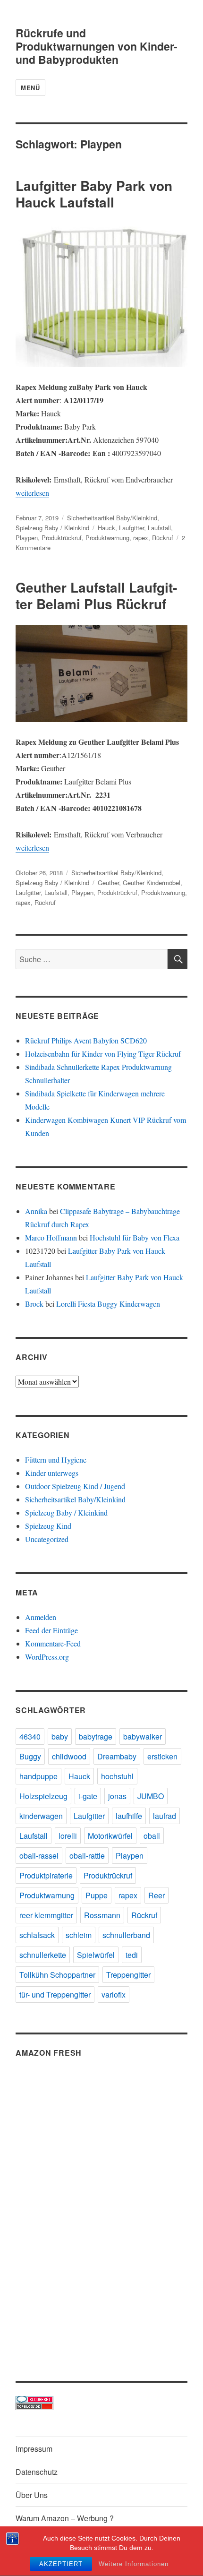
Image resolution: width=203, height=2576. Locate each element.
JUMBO (151, 1796)
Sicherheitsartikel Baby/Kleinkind (112, 518)
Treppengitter (128, 1975)
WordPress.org (47, 1657)
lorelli (68, 1836)
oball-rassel (39, 1856)
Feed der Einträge (51, 1630)
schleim (79, 1935)
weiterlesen (32, 493)
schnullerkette (43, 1955)
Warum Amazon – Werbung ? (65, 2518)
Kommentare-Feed (53, 1643)
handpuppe (38, 1776)
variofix (114, 1994)
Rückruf (163, 538)
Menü (30, 88)
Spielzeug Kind (48, 1526)
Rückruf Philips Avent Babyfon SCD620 (86, 1040)
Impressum (34, 2449)
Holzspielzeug (43, 1796)
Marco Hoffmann (51, 1237)
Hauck (106, 528)
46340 (30, 1736)
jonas (117, 1796)
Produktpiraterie (46, 1875)
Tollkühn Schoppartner (57, 1975)
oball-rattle (87, 1856)
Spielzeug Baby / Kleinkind (52, 528)
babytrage (96, 1736)
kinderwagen (41, 1816)
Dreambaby (117, 1756)
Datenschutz (37, 2472)
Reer (156, 1895)
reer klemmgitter (46, 1915)
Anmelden (41, 1617)
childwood (69, 1756)
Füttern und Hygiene (56, 1460)
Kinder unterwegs (52, 1473)
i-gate (88, 1796)
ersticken (162, 1756)
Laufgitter (131, 528)
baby (60, 1736)
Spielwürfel (96, 1955)
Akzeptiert (61, 2564)
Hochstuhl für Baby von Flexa (135, 1237)
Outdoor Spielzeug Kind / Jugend (75, 1486)
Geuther (108, 883)
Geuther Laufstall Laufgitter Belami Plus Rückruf (96, 595)
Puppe (97, 1895)
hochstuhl (117, 1776)
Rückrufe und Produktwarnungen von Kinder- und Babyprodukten (97, 46)
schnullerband (126, 1935)
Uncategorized (47, 1539)
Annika (36, 1211)
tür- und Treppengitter (55, 1994)
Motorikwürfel (110, 1836)
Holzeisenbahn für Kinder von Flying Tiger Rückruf (103, 1054)
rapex (141, 538)
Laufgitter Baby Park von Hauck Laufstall (94, 194)
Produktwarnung (107, 538)
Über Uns (32, 2495)
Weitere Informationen (134, 2564)
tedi (132, 1955)
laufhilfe (129, 1816)
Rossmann (102, 1915)
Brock (34, 1304)
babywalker (143, 1736)
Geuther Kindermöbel (152, 883)
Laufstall (159, 528)
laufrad (165, 1816)
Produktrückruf (62, 538)
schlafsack (37, 1935)
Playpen (27, 538)
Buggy (30, 1756)
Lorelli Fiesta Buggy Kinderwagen (108, 1304)
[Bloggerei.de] (101, 2399)
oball (152, 1836)
